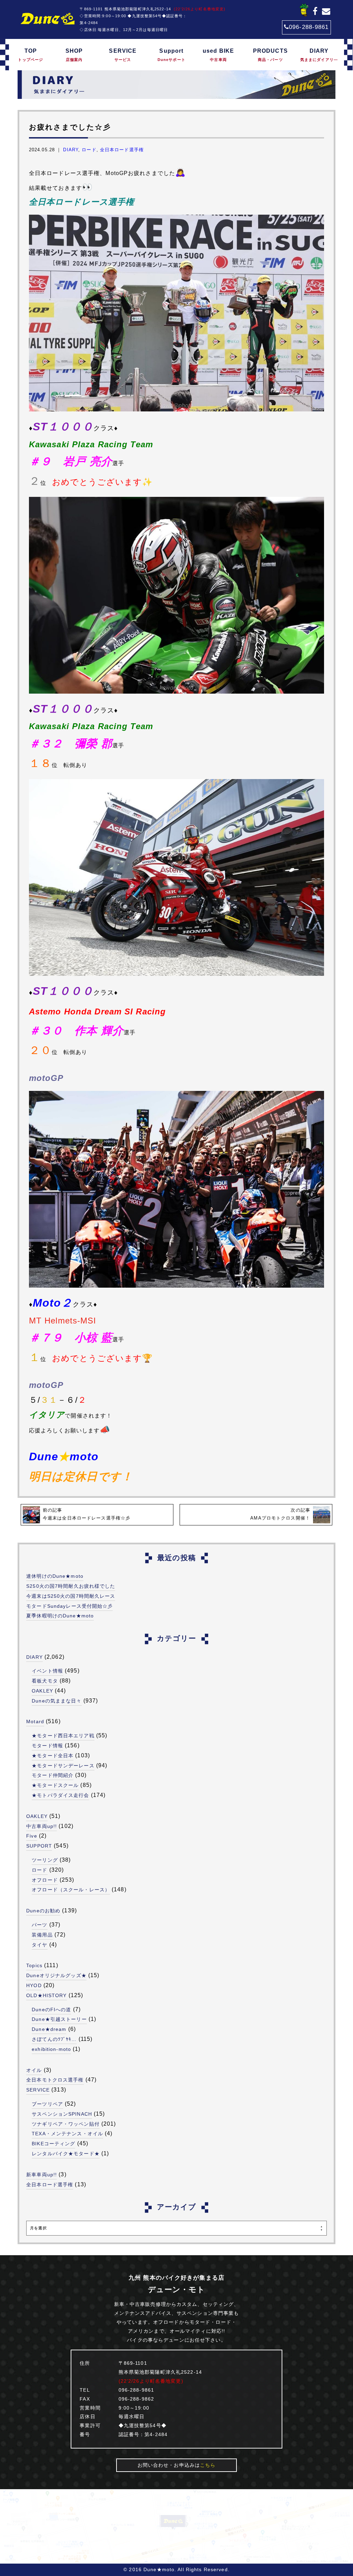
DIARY (319, 55)
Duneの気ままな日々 (57, 1701)
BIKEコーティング (53, 2144)
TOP (31, 55)
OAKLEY (42, 1691)
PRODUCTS (270, 55)
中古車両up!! (42, 1826)
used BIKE (218, 55)
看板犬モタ (45, 1681)
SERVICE (123, 55)
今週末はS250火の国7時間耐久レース (71, 1596)
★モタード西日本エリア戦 (63, 1736)
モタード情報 (47, 1746)
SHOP (74, 55)
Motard (35, 1721)
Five (32, 1836)
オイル (34, 2070)
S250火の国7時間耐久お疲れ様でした (71, 1586)
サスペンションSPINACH (62, 2114)
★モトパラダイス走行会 (60, 1795)
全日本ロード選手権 (122, 150)
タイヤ (39, 1945)
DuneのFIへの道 (51, 2010)
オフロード (45, 1880)
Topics (34, 1965)
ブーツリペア (47, 2104)
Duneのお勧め (43, 1911)
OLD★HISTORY (46, 1995)
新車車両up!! (42, 2175)
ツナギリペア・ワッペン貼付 (66, 2124)
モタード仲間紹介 (53, 1775)
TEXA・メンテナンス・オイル (67, 2134)
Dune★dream (49, 2029)
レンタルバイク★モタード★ (66, 2154)
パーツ (39, 1925)
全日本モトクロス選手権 (55, 2080)
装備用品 (42, 1935)
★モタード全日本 (53, 1756)
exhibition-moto (51, 2049)
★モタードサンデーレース (63, 1766)
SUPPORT (39, 1846)
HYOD (34, 1985)
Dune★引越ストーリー (59, 2019)
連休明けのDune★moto (55, 1576)
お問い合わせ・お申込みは (177, 2465)
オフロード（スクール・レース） (71, 1890)
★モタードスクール (55, 1785)
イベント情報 (47, 1671)
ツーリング (45, 1860)
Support (172, 55)
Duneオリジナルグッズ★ (56, 1975)
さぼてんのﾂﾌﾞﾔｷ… (54, 2039)
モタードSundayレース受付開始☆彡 (69, 1606)
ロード (89, 150)
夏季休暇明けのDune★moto (60, 1616)
